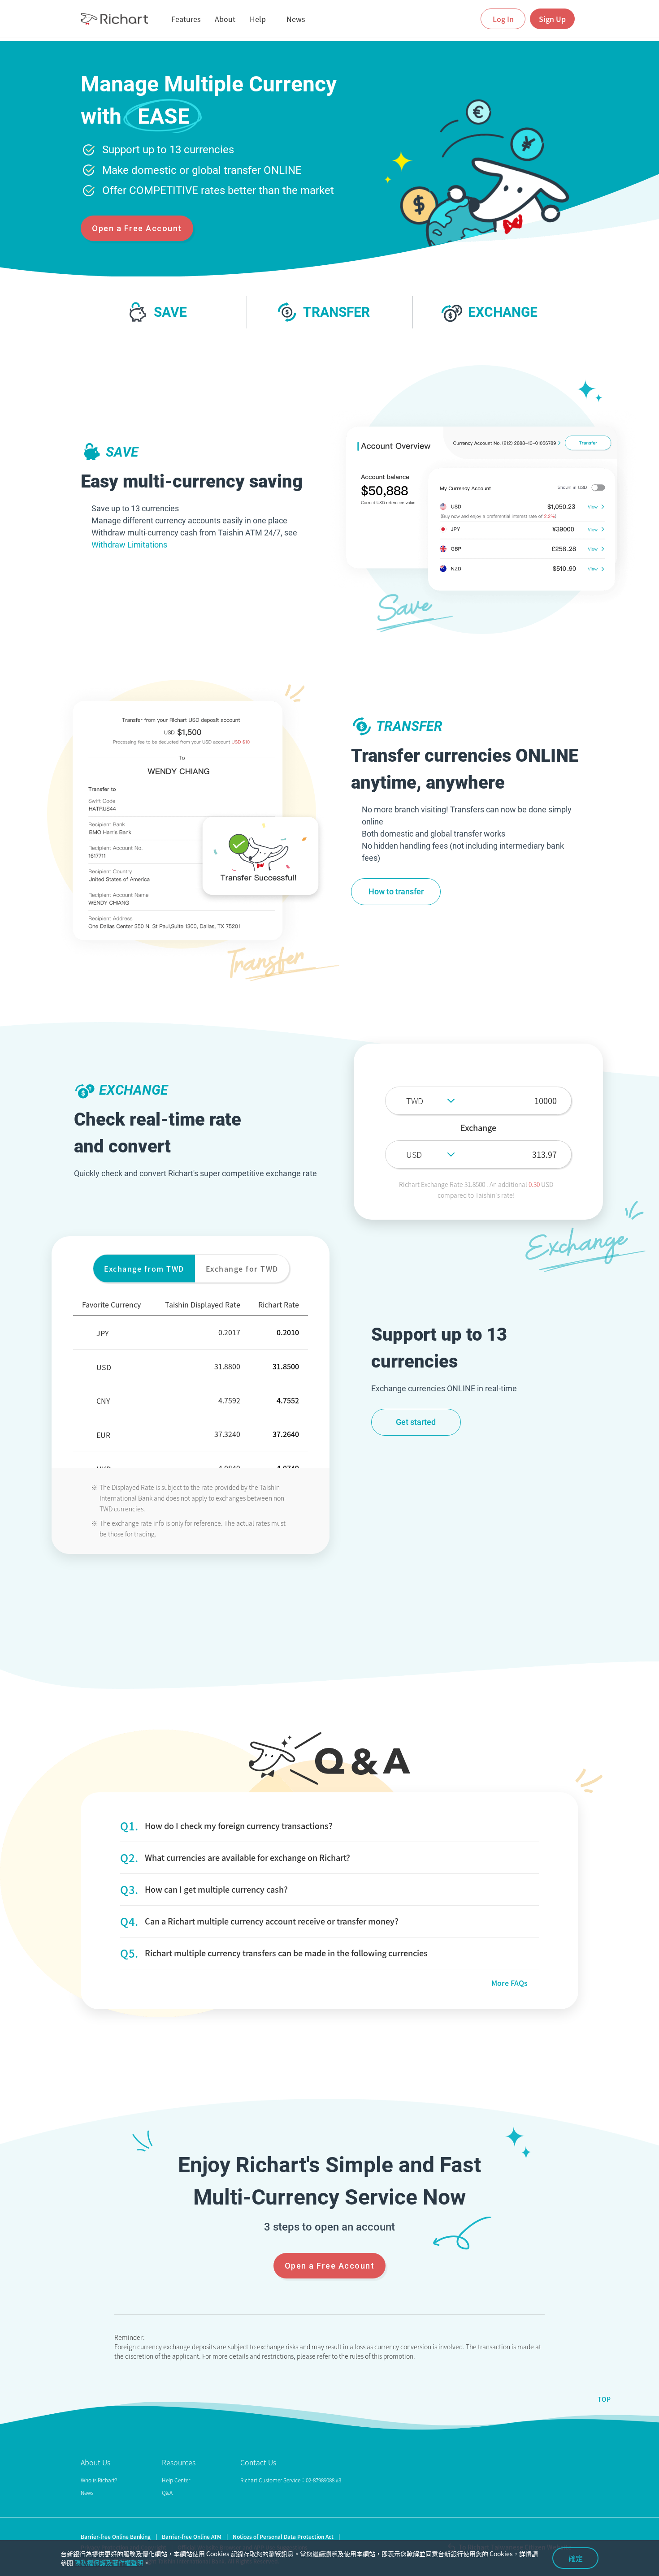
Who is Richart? (99, 2480)
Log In (503, 19)
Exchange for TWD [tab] (242, 1269)
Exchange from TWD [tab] (144, 1269)
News (87, 2493)
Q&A (167, 2493)
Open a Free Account (137, 228)
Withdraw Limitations (129, 545)
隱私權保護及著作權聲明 (109, 2563)
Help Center (176, 2480)
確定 (576, 2558)
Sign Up (552, 19)
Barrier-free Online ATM (192, 2537)
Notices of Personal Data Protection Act (283, 2537)
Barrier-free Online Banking (116, 2537)
